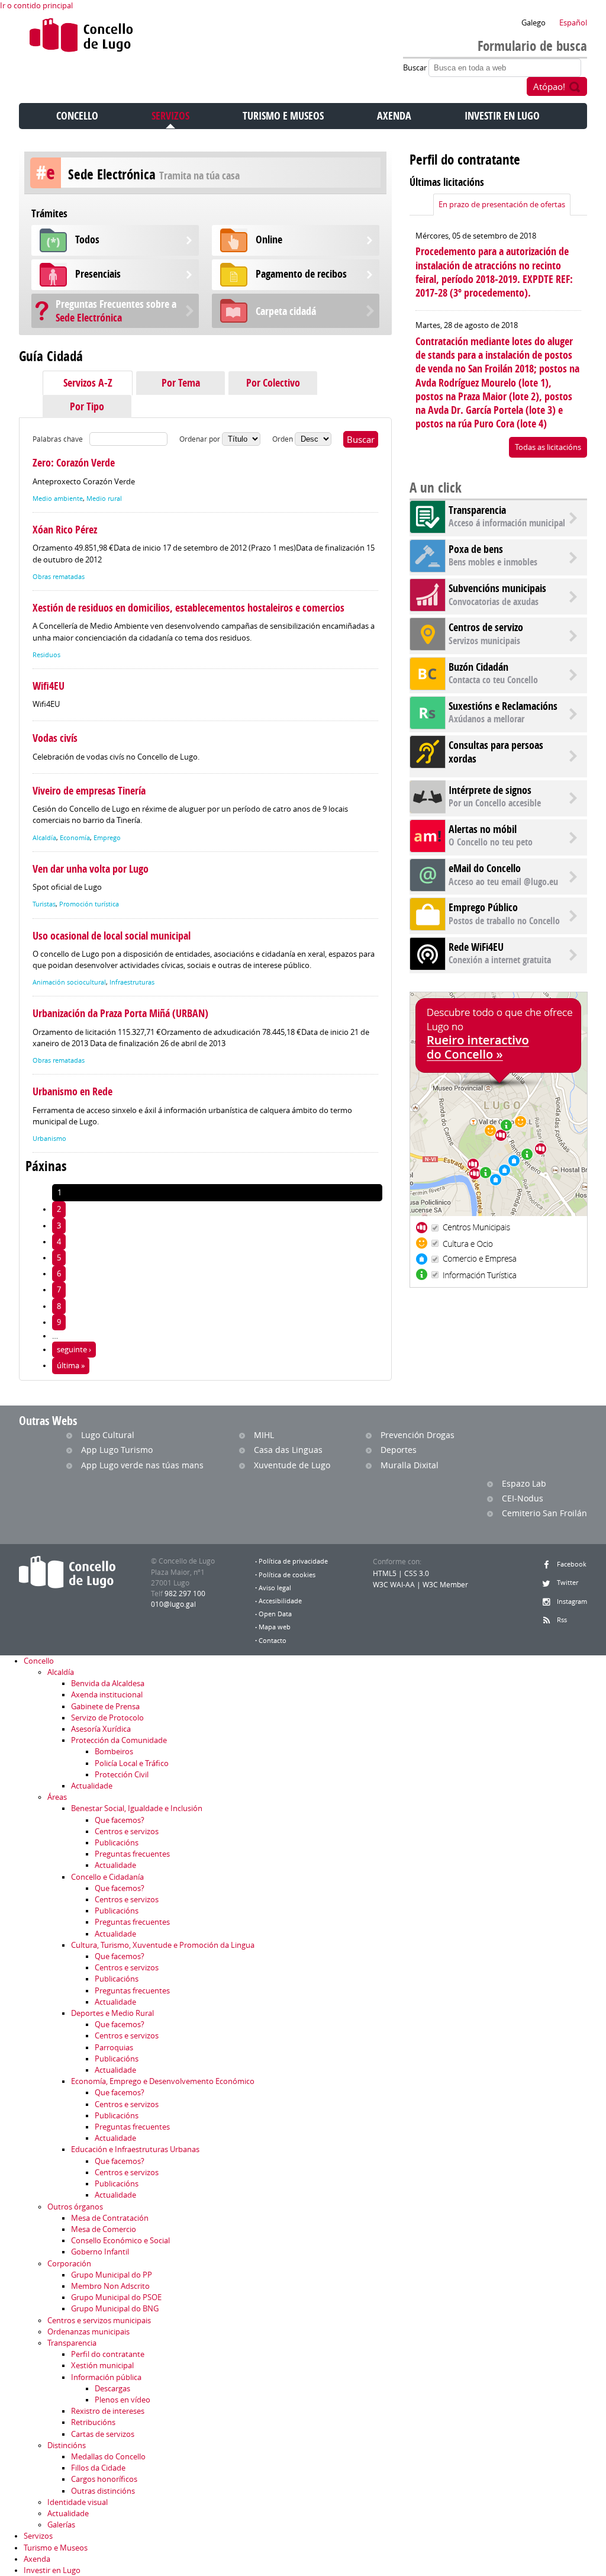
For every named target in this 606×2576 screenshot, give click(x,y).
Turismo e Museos (283, 116)
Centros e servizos (127, 1831)
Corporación (69, 2264)
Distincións (67, 2445)
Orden (283, 439)
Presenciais (98, 274)
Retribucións (93, 2422)
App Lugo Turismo (117, 1450)
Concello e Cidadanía (107, 1877)
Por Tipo (87, 406)
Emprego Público (483, 907)
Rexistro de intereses (108, 2411)
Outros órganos (75, 2207)
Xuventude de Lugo (292, 1465)
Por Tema (181, 383)
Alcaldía (44, 838)
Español (573, 23)
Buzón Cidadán (478, 667)
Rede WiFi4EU (476, 947)
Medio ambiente (58, 499)
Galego (534, 23)
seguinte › (74, 1350)
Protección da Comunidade (119, 1740)
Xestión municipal (102, 2366)
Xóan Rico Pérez (65, 530)
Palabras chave (58, 439)
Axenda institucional (107, 1695)
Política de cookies (287, 1575)
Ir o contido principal (36, 6)
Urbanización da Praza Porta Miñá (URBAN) (120, 1013)
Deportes (399, 1450)
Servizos (170, 116)
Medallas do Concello (108, 2457)
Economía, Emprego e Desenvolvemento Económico (163, 2081)
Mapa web (275, 1627)
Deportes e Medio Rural (112, 2013)
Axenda (394, 116)
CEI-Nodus (523, 1498)
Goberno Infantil (100, 2252)
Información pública (106, 2377)
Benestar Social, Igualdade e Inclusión (137, 1808)
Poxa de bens (476, 549)
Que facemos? (120, 1820)
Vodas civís (55, 738)
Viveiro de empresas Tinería (89, 791)
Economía (75, 838)
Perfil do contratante (108, 2354)
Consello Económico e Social (120, 2241)
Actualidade (92, 1786)
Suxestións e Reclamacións (503, 706)
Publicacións (117, 1843)
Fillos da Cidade (98, 2468)
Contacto (273, 1641)
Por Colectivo (273, 383)
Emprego (107, 838)
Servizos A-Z (88, 383)
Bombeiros (114, 1752)
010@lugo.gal (173, 1604)
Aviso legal (275, 1588)
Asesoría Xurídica (101, 1729)
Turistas (44, 904)
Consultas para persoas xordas (496, 752)
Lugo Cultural (108, 1435)
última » (71, 1366)
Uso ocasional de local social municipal (112, 936)
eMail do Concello (485, 868)
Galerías (61, 2525)
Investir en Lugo (502, 116)
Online (269, 239)
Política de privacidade (293, 1561)
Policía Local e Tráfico (132, 1763)
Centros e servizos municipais (99, 2321)
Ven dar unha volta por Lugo (91, 869)
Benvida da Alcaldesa (108, 1683)
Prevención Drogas (418, 1435)
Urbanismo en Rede (72, 1091)
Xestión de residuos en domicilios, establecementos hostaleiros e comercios (188, 608)
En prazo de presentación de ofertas (502, 205)
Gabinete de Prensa (105, 1707)
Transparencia (477, 510)
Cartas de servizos (103, 2434)
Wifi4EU (49, 686)
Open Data (275, 1614)
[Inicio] (81, 38)
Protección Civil (122, 1775)
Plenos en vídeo (123, 2400)
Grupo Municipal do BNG (115, 2309)
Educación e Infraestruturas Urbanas (135, 2149)
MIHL (264, 1435)
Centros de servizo (486, 627)
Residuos (46, 655)
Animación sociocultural (69, 982)
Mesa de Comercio (104, 2229)
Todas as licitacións (548, 447)
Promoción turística (89, 904)
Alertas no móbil (483, 829)
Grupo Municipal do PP (112, 2275)
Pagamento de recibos (301, 274)
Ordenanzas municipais (88, 2332)
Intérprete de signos (490, 790)
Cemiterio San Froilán (544, 1513)
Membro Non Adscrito (110, 2286)
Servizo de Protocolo (107, 1718)
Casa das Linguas (288, 1450)
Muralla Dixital (410, 1465)
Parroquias (114, 2048)
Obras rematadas (59, 577)
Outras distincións (103, 2491)
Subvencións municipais (497, 588)
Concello (77, 116)
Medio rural (104, 499)
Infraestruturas (132, 982)
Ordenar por (201, 439)
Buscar (416, 68)
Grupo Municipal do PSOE (116, 2297)
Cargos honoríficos (104, 2479)
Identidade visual (78, 2502)
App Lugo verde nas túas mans (142, 1465)
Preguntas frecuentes (132, 1854)
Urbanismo (49, 1139)
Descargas (112, 2389)
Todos (87, 239)
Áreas (57, 1797)
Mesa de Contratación (110, 2218)
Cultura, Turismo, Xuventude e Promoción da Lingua (163, 1945)
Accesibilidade (280, 1601)
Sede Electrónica (116, 311)
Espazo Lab (524, 1483)
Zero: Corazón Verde (74, 463)
